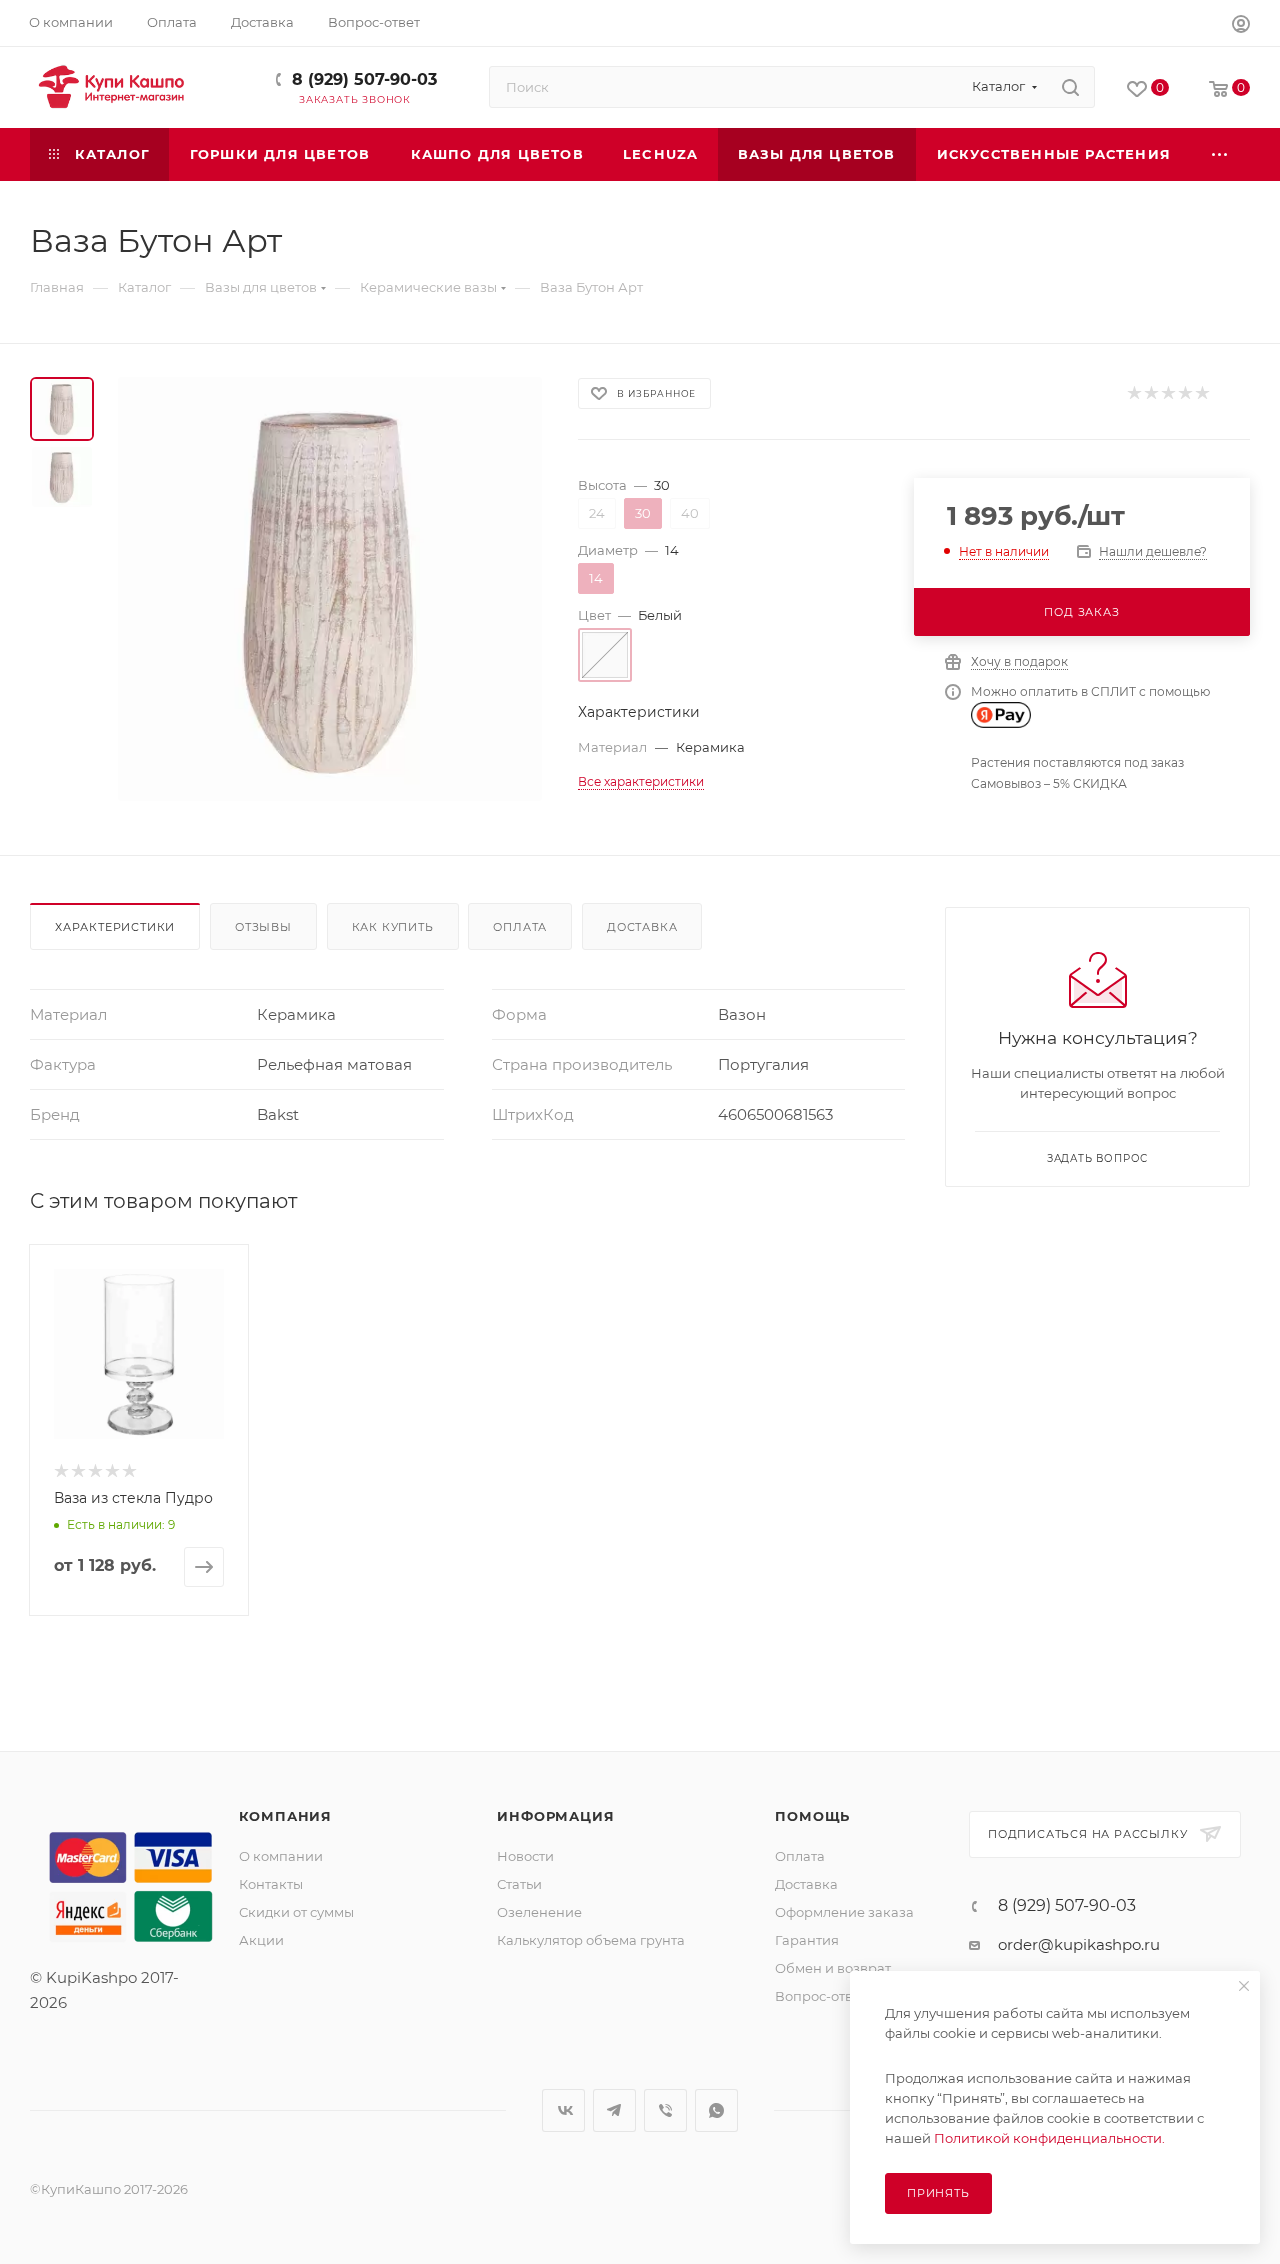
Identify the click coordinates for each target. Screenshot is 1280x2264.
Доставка (642, 927)
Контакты (271, 1884)
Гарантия (807, 1940)
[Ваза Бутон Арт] (330, 589)
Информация (555, 1816)
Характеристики (115, 927)
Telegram (614, 2110)
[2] (1150, 393)
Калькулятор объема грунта (591, 1940)
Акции (261, 1940)
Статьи (519, 1884)
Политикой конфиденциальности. (1049, 2138)
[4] (1184, 393)
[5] (1201, 393)
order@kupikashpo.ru (1079, 1944)
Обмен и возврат (833, 1968)
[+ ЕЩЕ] (1221, 154)
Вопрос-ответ (821, 1996)
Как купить (393, 927)
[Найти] (1070, 87)
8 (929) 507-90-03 (364, 79)
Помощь (812, 1816)
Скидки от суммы (296, 1912)
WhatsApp (716, 2110)
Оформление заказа (844, 1912)
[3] (1167, 393)
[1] (1133, 393)
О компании (281, 1856)
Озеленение (539, 1912)
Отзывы (263, 927)
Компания (285, 1816)
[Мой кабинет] (1241, 26)
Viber (665, 2110)
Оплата (520, 927)
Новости (525, 1856)
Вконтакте (563, 2110)
